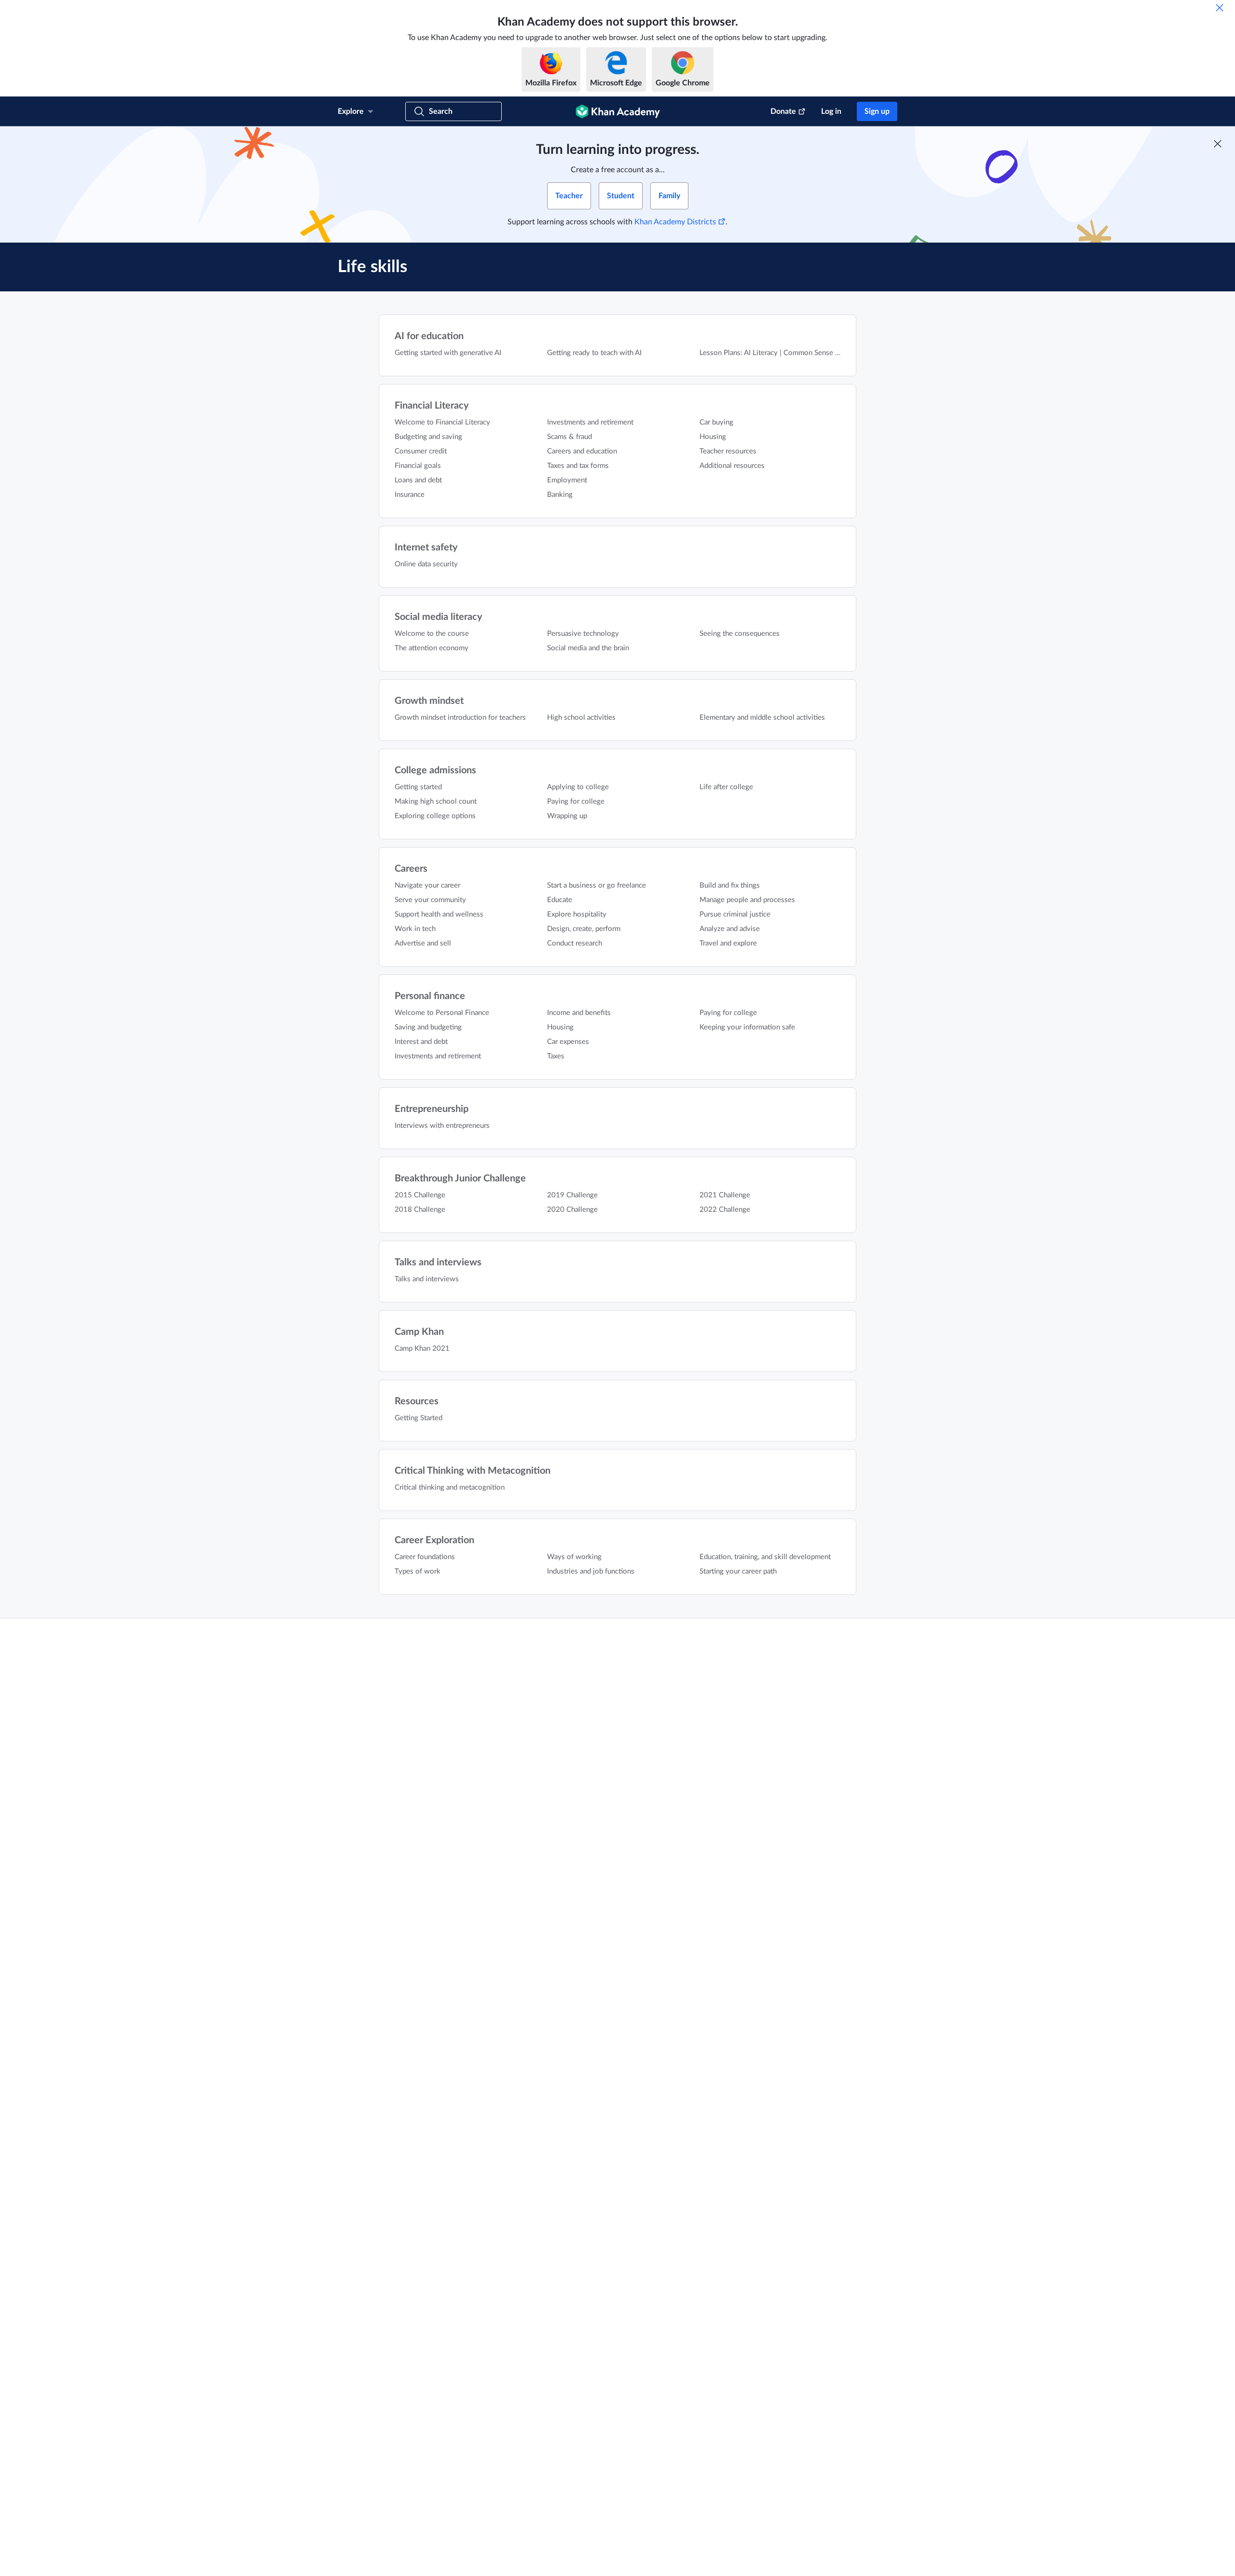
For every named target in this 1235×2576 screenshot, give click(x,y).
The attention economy (432, 648)
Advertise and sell (423, 943)
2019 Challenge (572, 1195)
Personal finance (430, 996)
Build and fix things (730, 885)
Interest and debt (421, 1042)
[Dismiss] (1220, 8)
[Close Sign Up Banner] (1218, 144)
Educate (560, 900)
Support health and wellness (439, 914)
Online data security (426, 564)
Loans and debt (418, 480)
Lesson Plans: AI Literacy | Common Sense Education (783, 353)
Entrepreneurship (432, 1109)
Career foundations (425, 1557)
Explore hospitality (577, 914)
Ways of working (574, 1557)
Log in (831, 111)
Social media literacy (439, 617)
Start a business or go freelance (597, 885)
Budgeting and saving (428, 437)
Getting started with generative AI (448, 353)
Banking (560, 495)
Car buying (716, 422)
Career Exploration (434, 1540)
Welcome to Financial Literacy (442, 422)
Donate (783, 111)
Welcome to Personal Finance (442, 1013)
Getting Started (419, 1418)
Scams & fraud (569, 437)
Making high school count (436, 802)
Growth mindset (429, 701)
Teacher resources (728, 451)
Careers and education (582, 451)
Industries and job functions (591, 1571)
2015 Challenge (420, 1195)
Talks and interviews (438, 1262)
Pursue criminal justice (735, 914)
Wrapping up (567, 816)
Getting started (418, 787)
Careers (411, 869)
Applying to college (578, 787)
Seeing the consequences (740, 634)
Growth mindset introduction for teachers (460, 718)
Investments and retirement (590, 422)
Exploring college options (435, 816)
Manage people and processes (747, 900)
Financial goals (418, 466)
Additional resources (732, 466)
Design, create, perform (584, 929)
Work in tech (415, 929)
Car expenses (568, 1042)
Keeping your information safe (747, 1027)
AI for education (429, 336)
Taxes (556, 1056)
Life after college (726, 787)
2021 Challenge (725, 1195)
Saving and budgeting (428, 1027)
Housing (713, 437)
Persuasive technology (583, 634)
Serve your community (430, 900)
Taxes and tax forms (578, 466)
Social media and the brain (588, 648)
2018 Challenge (420, 1210)
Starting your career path (738, 1571)
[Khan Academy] (618, 111)
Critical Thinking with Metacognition (473, 1471)
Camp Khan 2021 (422, 1349)
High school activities (581, 718)
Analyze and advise (730, 929)
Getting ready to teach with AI (594, 353)
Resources (417, 1401)
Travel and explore (728, 943)
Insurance (410, 495)
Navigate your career (427, 885)
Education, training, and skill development (765, 1557)
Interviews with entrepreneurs (442, 1126)
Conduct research (575, 943)
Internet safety (426, 548)
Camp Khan (419, 1332)
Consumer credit (421, 451)
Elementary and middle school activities (762, 718)
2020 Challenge (572, 1210)
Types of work (418, 1571)
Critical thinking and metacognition (450, 1487)
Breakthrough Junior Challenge (460, 1178)
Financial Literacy (432, 406)
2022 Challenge (725, 1210)
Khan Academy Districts (675, 222)
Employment (567, 480)
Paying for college (576, 802)
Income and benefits (579, 1013)
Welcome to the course (432, 634)
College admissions (435, 770)
